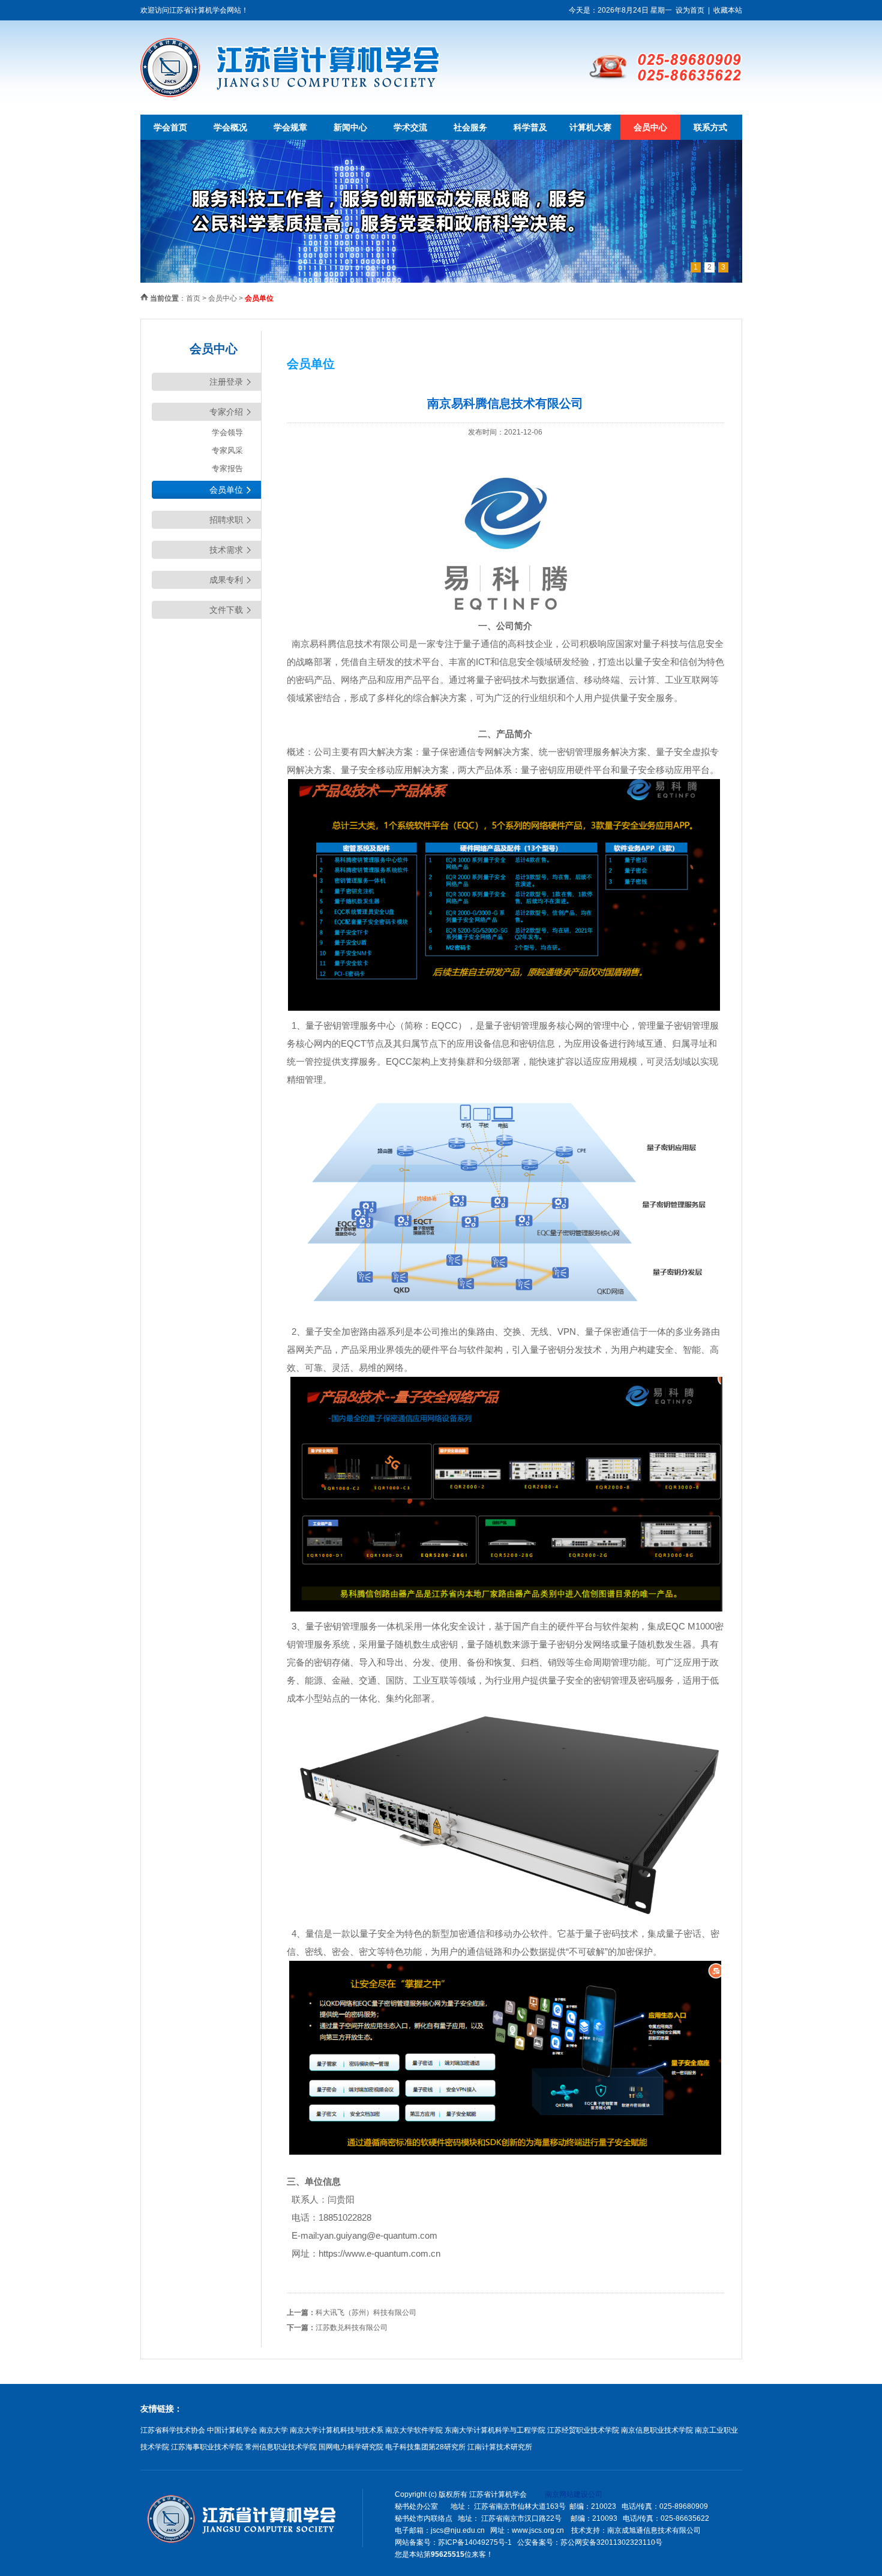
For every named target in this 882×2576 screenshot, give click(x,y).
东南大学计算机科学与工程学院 (495, 2430)
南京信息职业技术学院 (657, 2430)
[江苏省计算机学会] (290, 95)
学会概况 (230, 127)
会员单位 (226, 490)
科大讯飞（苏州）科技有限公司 (366, 2313)
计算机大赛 (590, 127)
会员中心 (650, 127)
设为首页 (690, 10)
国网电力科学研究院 (351, 2447)
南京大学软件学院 (414, 2430)
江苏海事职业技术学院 (207, 2447)
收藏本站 (728, 10)
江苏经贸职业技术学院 (583, 2430)
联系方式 (710, 127)
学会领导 (227, 432)
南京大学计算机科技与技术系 (337, 2430)
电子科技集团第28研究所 (425, 2447)
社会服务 (470, 127)
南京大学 (274, 2430)
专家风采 (227, 450)
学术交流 (410, 127)
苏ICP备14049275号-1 (475, 2542)
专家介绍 (226, 412)
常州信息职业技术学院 (281, 2447)
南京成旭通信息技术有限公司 (654, 2530)
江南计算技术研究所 (500, 2447)
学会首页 (170, 127)
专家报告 (227, 468)
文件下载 (226, 610)
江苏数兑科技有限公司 (352, 2328)
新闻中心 (350, 127)
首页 (193, 298)
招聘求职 (226, 520)
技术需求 (226, 550)
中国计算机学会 (232, 2430)
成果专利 (226, 580)
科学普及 (530, 127)
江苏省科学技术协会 (173, 2430)
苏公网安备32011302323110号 (611, 2542)
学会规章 (290, 127)
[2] (441, 280)
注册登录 (226, 382)
